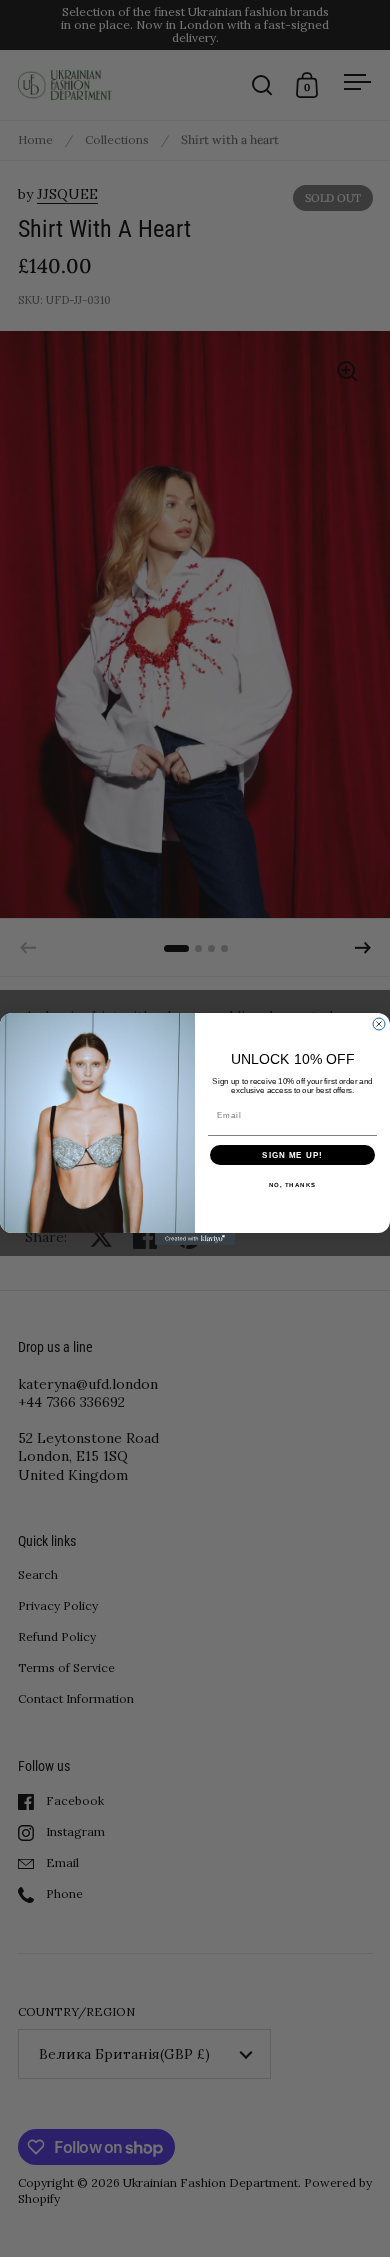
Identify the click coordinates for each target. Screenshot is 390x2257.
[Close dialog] (379, 1024)
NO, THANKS (293, 1184)
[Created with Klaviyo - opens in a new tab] (195, 1239)
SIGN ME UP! (292, 1154)
